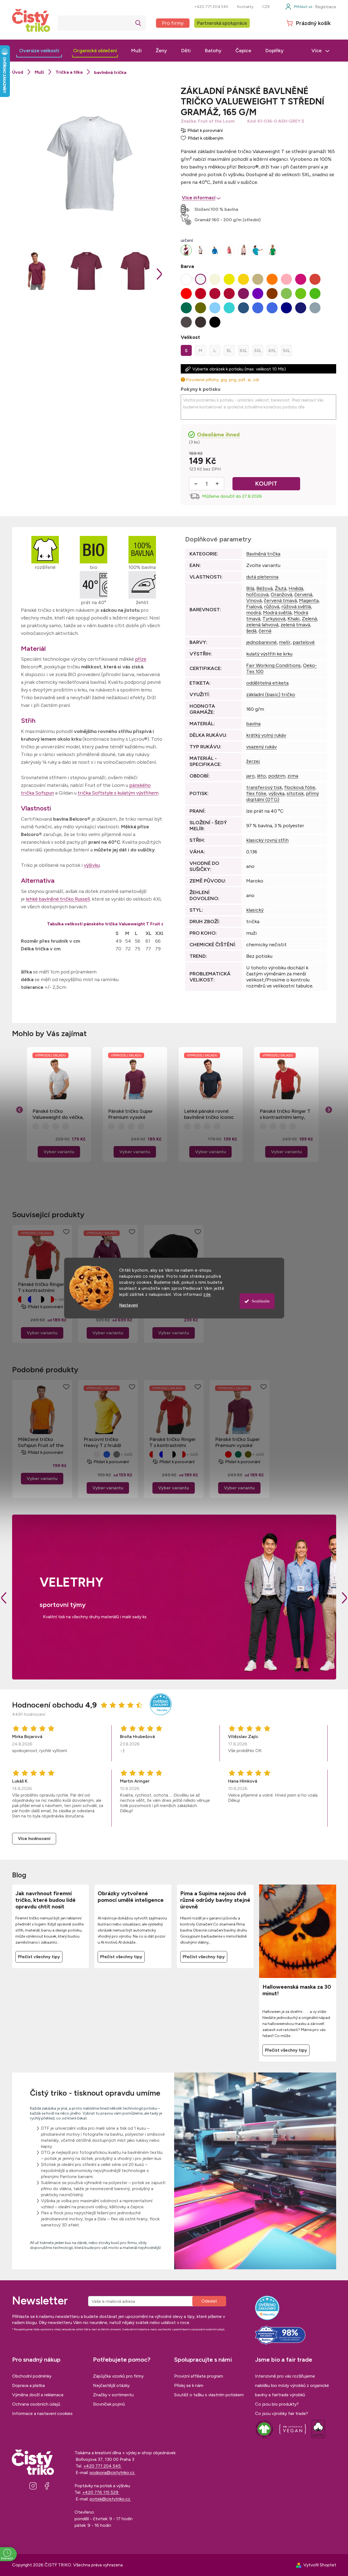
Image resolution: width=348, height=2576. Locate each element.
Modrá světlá (277, 613)
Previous (4, 1598)
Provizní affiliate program (199, 2376)
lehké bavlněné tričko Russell (58, 899)
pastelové (304, 642)
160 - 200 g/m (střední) (236, 220)
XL (229, 351)
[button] (59, 1143)
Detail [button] (59, 1152)
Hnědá (296, 588)
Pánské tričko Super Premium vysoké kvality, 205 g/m (131, 1114)
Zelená (309, 619)
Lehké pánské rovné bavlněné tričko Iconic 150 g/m (209, 1114)
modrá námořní (107, 1454)
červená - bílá (21, 1299)
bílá (87, 1454)
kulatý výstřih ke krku (269, 654)
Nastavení (128, 1305)
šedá (251, 631)
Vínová (254, 601)
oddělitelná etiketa (267, 683)
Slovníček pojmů (109, 2404)
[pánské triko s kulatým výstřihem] (186, 250)
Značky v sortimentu (113, 2395)
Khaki (294, 619)
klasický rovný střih (267, 840)
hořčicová (257, 594)
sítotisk (295, 793)
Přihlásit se (209, 2301)
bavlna (253, 724)
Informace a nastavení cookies (42, 2413)
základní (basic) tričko (271, 695)
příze (141, 659)
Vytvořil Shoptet (320, 2565)
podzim (277, 776)
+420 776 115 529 (101, 2492)
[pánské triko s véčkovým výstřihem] (201, 250)
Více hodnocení (34, 1838)
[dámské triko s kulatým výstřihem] (229, 250)
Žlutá (281, 588)
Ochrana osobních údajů (36, 2404)
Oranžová (281, 594)
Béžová (265, 588)
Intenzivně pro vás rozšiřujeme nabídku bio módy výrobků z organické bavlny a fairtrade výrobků (292, 2385)
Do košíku (266, 484)
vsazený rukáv (261, 747)
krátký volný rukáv (266, 735)
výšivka (276, 793)
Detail (42, 1333)
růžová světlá (296, 607)
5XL (286, 351)
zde (207, 1294)
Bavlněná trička (263, 554)
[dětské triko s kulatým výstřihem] (258, 250)
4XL (272, 351)
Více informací (199, 198)
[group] (59, 1104)
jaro (250, 776)
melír (285, 642)
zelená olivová (248, 1454)
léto (261, 776)
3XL (258, 351)
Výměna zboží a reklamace (38, 2395)
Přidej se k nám (189, 2385)
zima (293, 776)
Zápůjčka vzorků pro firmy (118, 2376)
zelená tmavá (295, 625)
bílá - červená (51, 1299)
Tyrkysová (274, 619)
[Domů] (18, 72)
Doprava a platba (28, 2385)
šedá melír (117, 1454)
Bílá (250, 588)
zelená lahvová (262, 625)
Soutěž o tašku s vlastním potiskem (209, 2395)
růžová (272, 607)
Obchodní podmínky (32, 2376)
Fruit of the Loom (216, 121)
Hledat (138, 23)
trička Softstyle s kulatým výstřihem (118, 793)
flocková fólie (300, 787)
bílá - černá (41, 1299)
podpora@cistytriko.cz (113, 2473)
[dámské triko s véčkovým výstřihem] (243, 250)
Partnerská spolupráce (222, 23)
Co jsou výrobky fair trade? (282, 2413)
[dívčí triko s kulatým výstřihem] (272, 250)
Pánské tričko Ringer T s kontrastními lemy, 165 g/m (285, 1114)
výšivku (92, 865)
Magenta (309, 601)
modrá (254, 613)
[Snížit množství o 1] (196, 484)
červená (303, 594)
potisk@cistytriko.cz (110, 2499)
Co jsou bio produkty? (277, 2404)
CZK (266, 7)
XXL (243, 351)
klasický (255, 910)
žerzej (253, 761)
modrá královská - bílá (31, 1299)
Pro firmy (173, 23)
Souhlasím (261, 1301)
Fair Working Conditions (273, 665)
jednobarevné (261, 642)
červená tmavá (280, 601)
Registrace (326, 7)
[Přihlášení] (299, 7)
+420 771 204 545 (211, 7)
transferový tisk (264, 787)
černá (265, 631)
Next (344, 1598)
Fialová (254, 607)
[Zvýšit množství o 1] (217, 484)
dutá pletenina (262, 577)
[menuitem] (39, 51)
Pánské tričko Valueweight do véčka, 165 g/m (58, 1114)
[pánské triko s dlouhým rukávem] (215, 250)
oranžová (97, 1454)
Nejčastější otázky (111, 2385)
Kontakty (245, 7)
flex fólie (256, 793)
